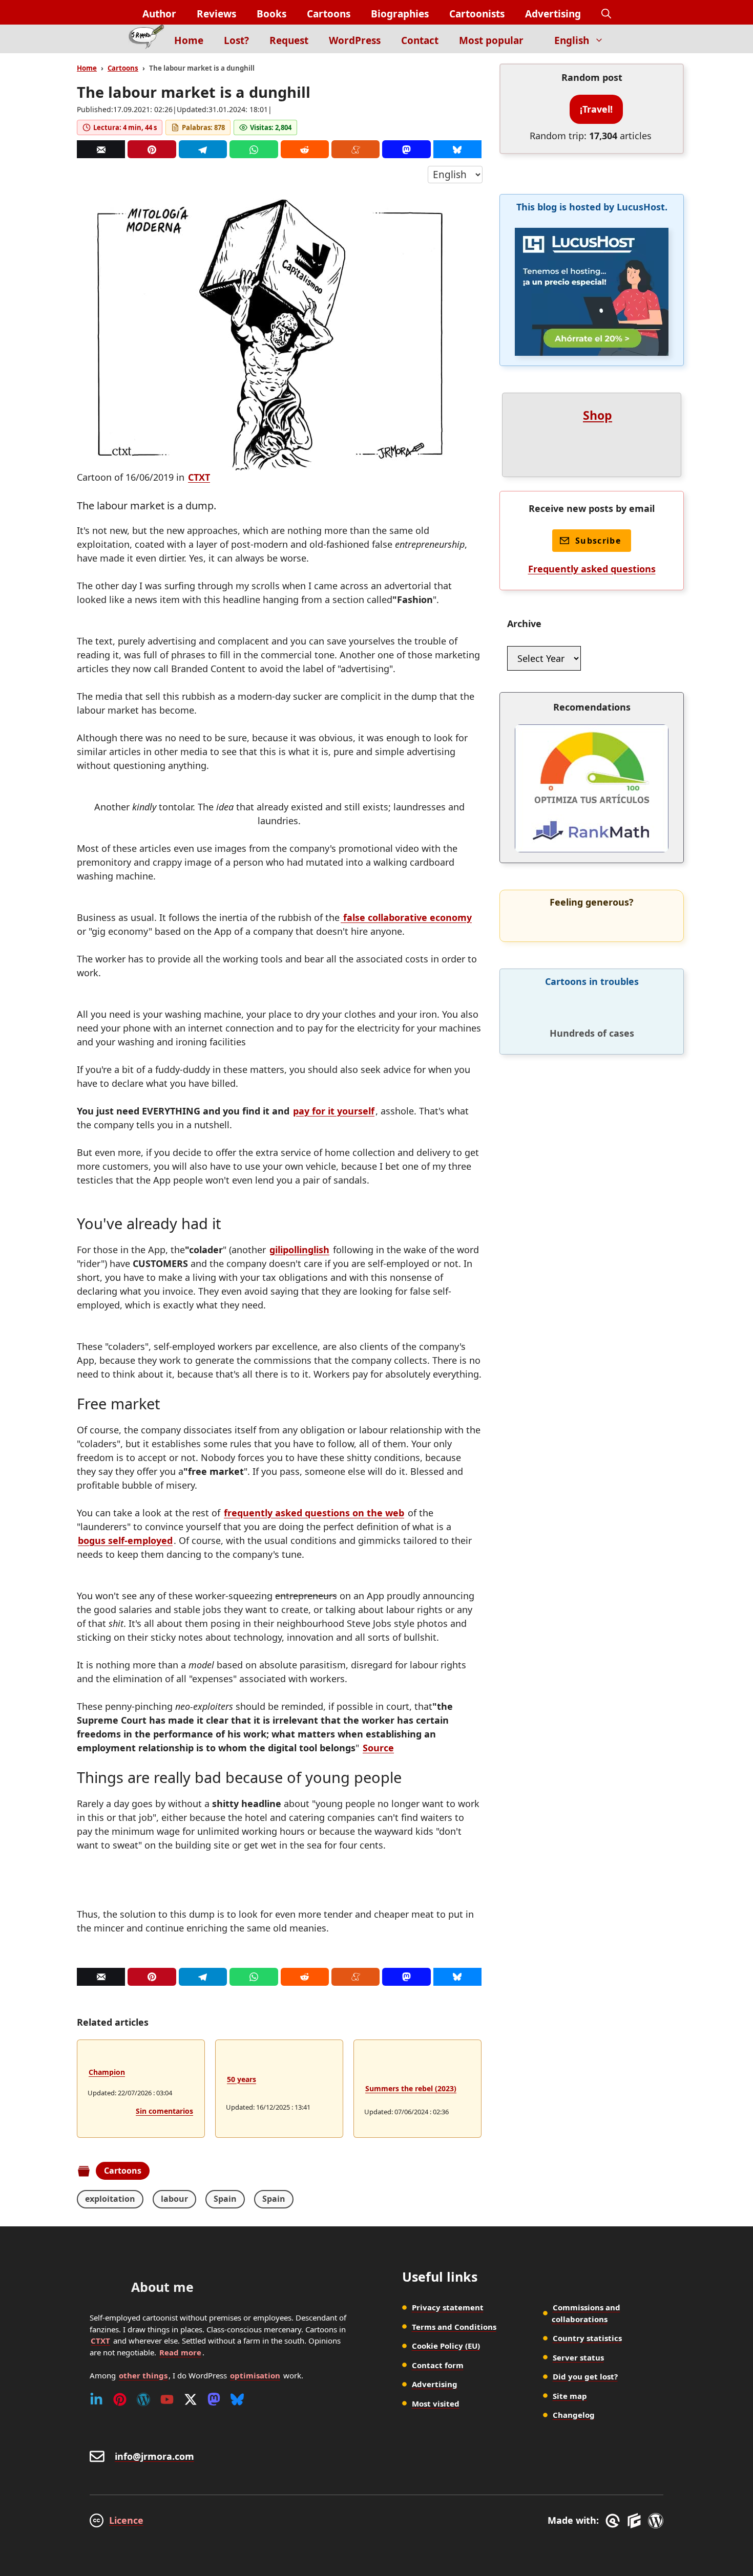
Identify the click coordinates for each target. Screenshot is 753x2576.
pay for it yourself (334, 1111)
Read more (180, 2352)
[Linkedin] (96, 2399)
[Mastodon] (406, 149)
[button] (606, 14)
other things (143, 2375)
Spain (225, 2199)
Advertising (553, 14)
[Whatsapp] (254, 149)
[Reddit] (305, 149)
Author (159, 14)
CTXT (199, 477)
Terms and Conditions (454, 2327)
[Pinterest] (152, 149)
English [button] (572, 40)
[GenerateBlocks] (636, 2521)
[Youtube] (167, 2399)
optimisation (255, 2375)
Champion (107, 2072)
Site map (570, 2396)
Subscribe (598, 541)
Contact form (438, 2365)
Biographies (400, 14)
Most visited (436, 2403)
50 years (242, 2079)
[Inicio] (146, 39)
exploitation (110, 2199)
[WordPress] (143, 2399)
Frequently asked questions (592, 569)
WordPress (355, 40)
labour (174, 2199)
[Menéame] (355, 149)
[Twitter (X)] (191, 2399)
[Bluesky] (457, 149)
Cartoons (329, 14)
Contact (420, 40)
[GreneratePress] (614, 2521)
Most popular (491, 40)
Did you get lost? (585, 2376)
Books (271, 14)
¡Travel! (596, 109)
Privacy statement (448, 2307)
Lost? (236, 40)
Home (189, 40)
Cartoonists (477, 14)
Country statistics (587, 2338)
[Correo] (101, 149)
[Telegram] (203, 149)
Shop (598, 415)
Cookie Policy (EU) (446, 2346)
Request (289, 40)
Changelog (574, 2415)
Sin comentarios (164, 2111)
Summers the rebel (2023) (411, 2088)
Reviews (216, 14)
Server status (578, 2357)
